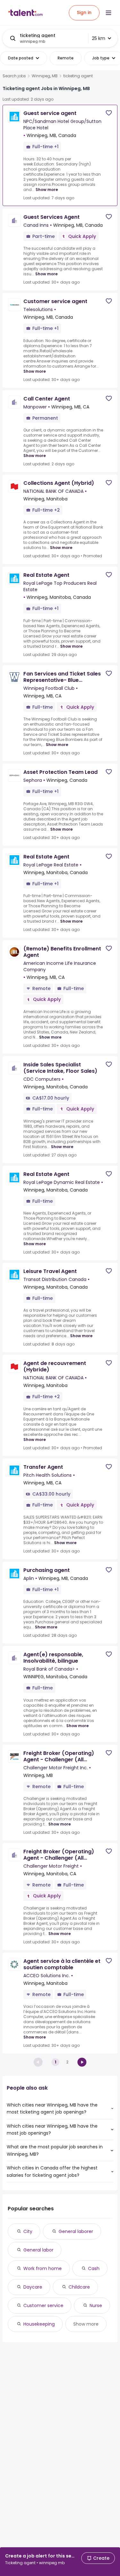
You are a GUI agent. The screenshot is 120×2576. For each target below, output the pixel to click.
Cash (94, 2268)
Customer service (43, 2305)
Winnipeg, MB (45, 76)
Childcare (79, 2287)
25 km (99, 38)
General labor (38, 2250)
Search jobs (14, 76)
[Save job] (109, 113)
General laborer (76, 2231)
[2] (82, 2062)
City (28, 2231)
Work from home (43, 2268)
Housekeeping (39, 2324)
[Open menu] (108, 13)
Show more (47, 190)
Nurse (96, 2305)
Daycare (33, 2287)
